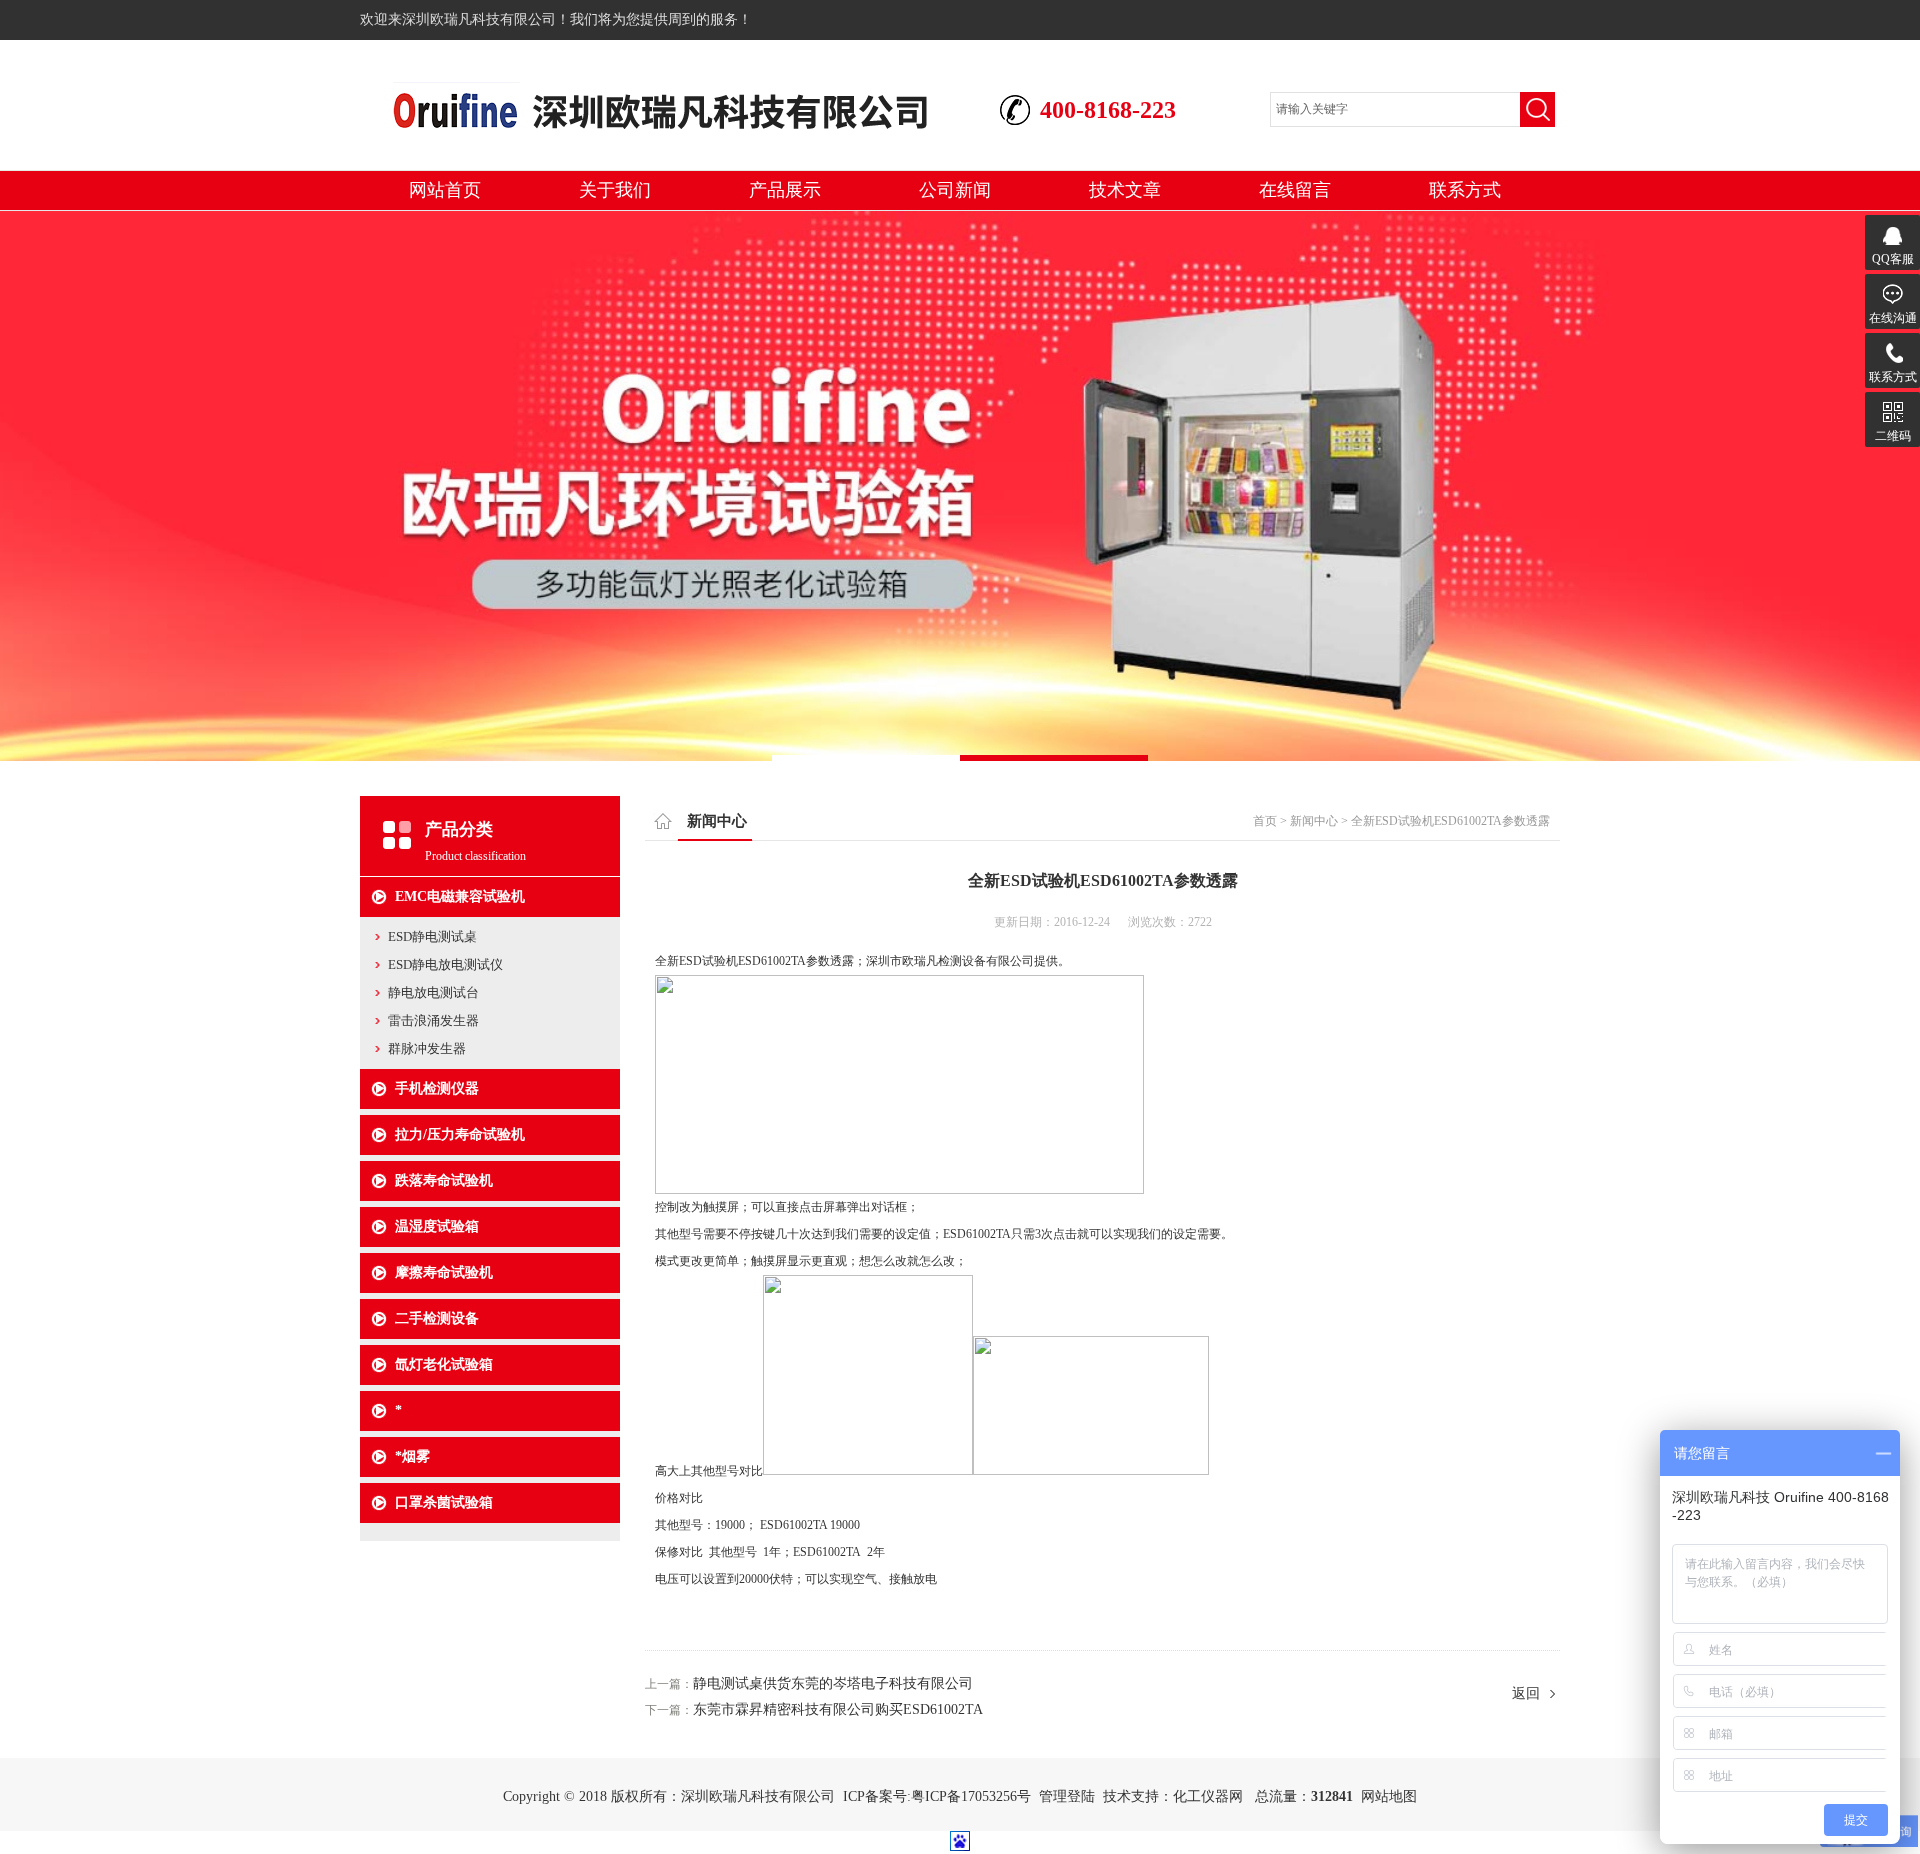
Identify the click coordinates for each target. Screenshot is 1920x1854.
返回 (1526, 1693)
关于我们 (615, 190)
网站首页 (445, 190)
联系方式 (1465, 190)
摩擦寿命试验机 (444, 1272)
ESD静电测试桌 (432, 936)
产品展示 (785, 190)
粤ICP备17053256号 (971, 1796)
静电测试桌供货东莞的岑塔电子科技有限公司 (833, 1683)
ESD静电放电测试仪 (445, 964)
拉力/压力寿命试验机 (460, 1134)
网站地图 (1389, 1796)
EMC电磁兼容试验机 (460, 896)
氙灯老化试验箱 (444, 1364)
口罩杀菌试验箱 (444, 1502)
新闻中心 (1314, 821)
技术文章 (1125, 190)
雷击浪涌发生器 (433, 1020)
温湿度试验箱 (437, 1226)
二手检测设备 (437, 1318)
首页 (1265, 821)
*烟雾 (412, 1456)
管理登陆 (1067, 1796)
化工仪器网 (1208, 1796)
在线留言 (1295, 190)
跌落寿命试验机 (444, 1180)
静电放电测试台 (433, 992)
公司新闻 (955, 190)
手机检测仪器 (437, 1088)
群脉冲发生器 (427, 1048)
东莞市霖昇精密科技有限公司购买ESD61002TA (838, 1709)
